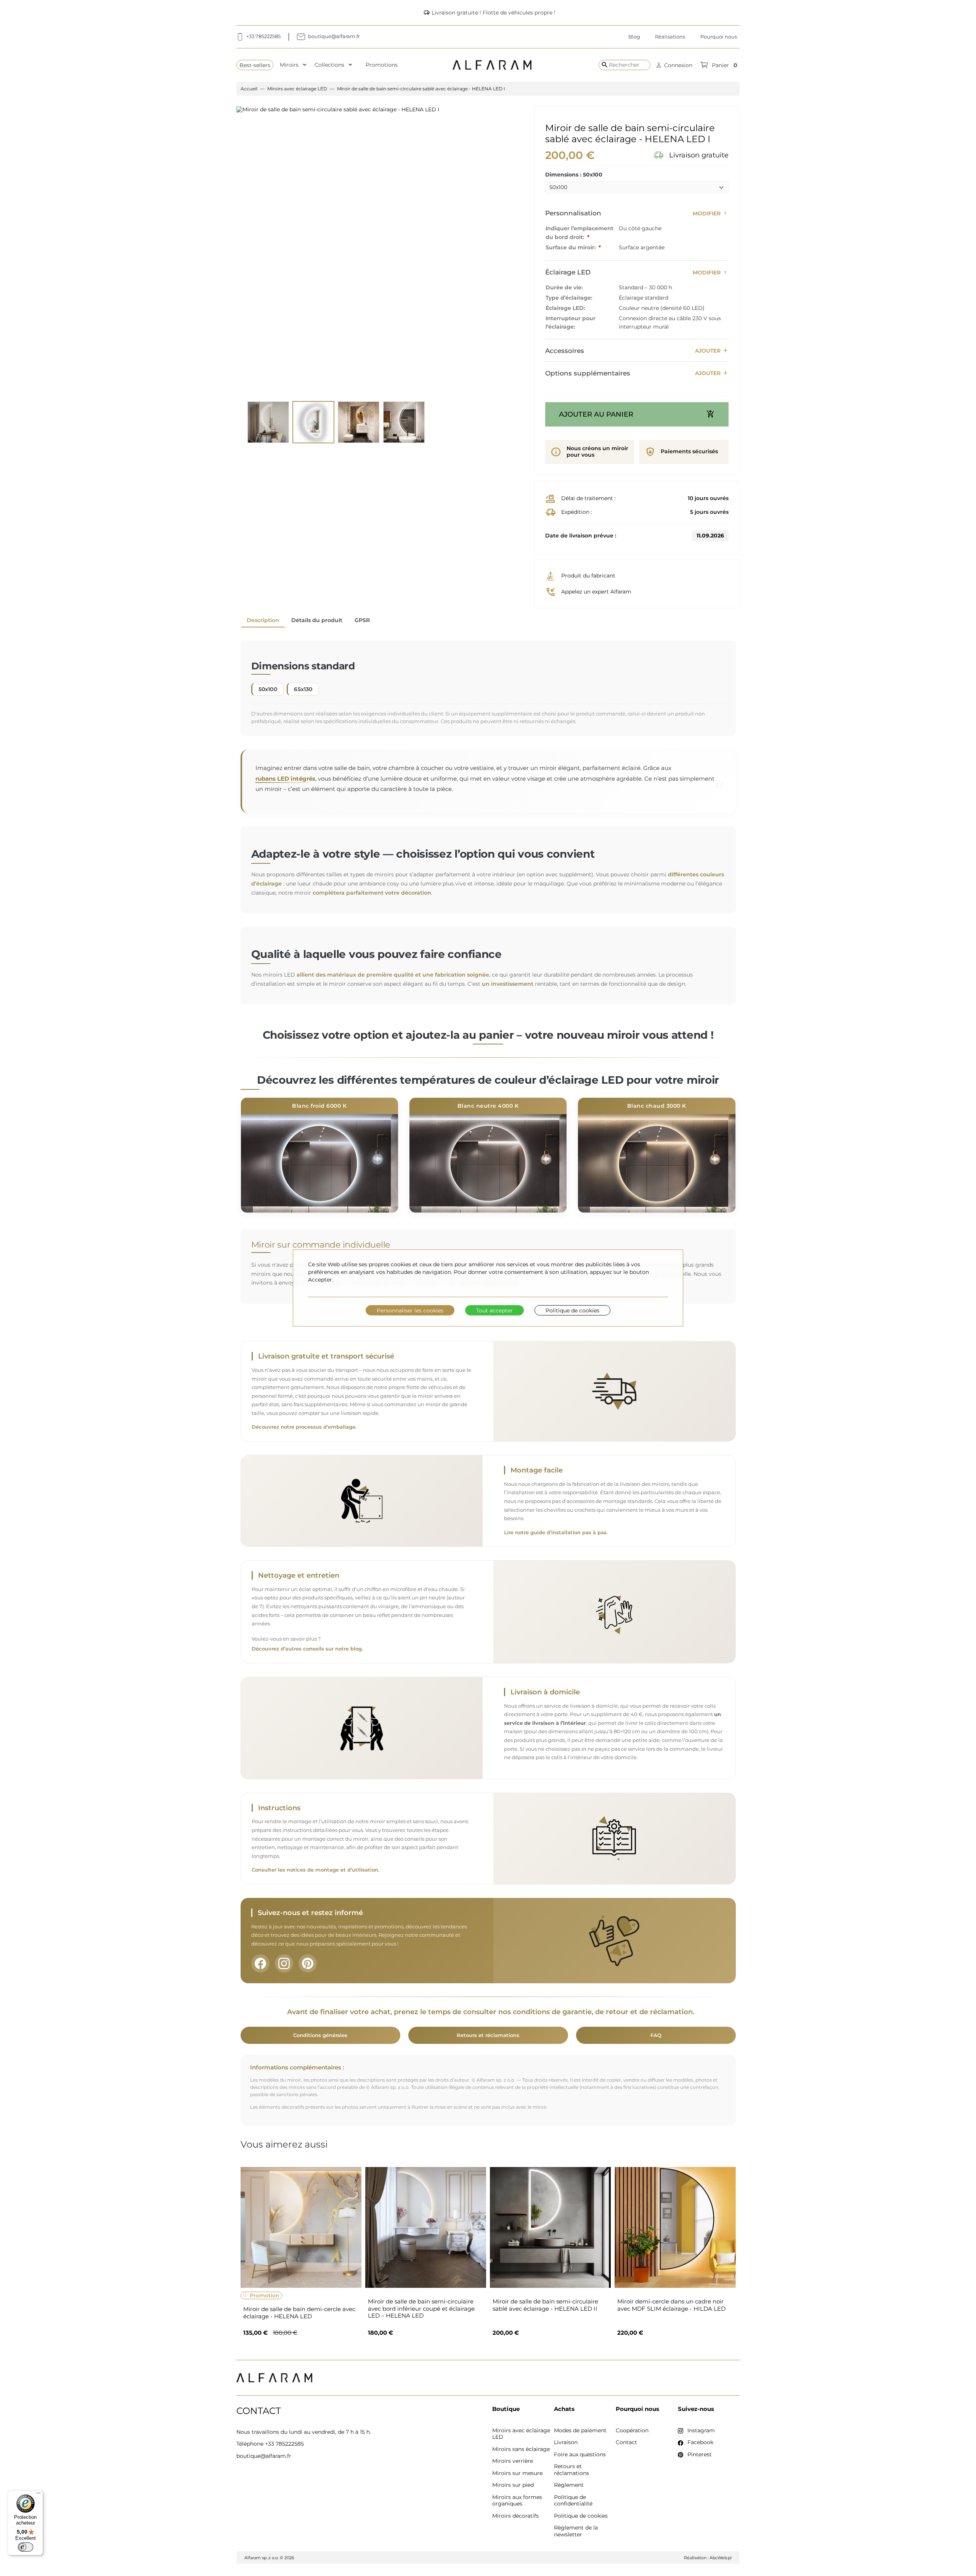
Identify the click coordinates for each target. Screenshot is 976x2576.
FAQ (656, 2035)
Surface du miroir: (571, 247)
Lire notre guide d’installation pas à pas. (556, 1533)
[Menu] (39, 2495)
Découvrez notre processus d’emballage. (304, 1427)
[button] (674, 65)
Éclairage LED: (565, 308)
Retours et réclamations (488, 2035)
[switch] (26, 2547)
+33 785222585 (284, 2444)
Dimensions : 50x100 (574, 175)
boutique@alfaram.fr (264, 2456)
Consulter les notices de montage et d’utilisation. (315, 1870)
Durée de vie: (564, 287)
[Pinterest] (308, 1963)
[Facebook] (260, 1963)
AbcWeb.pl (721, 2558)
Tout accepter (494, 1310)
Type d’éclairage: (569, 298)
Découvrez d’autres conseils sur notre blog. (307, 1649)
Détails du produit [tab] (317, 620)
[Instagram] (284, 1963)
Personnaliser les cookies (410, 1310)
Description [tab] (263, 620)
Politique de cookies (572, 1310)
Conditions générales (320, 2035)
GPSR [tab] (362, 620)
